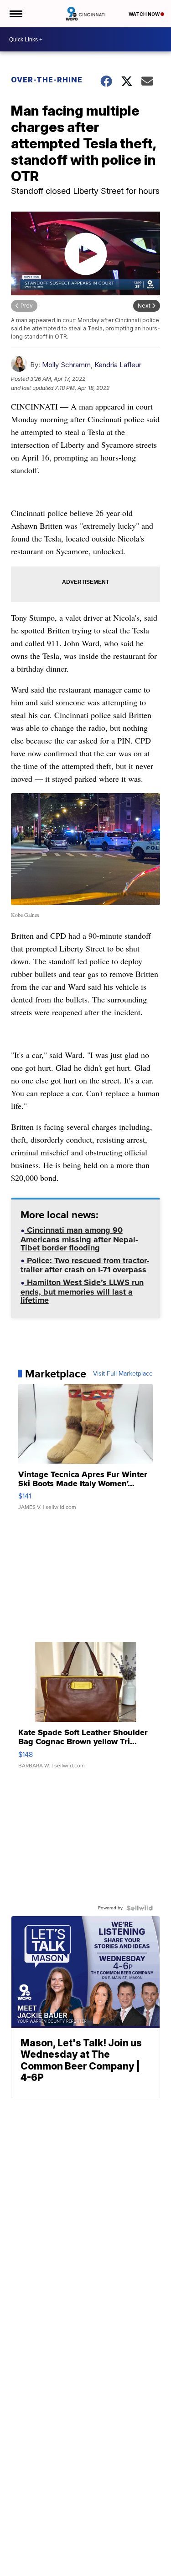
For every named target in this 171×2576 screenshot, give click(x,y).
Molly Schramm (66, 365)
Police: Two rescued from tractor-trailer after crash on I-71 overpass (85, 1266)
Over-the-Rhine (47, 80)
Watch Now (145, 14)
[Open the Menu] (15, 14)
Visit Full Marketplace (123, 1374)
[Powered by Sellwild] (140, 1908)
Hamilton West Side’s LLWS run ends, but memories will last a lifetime (82, 1292)
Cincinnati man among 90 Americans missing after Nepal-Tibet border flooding (79, 1240)
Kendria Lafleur (118, 365)
